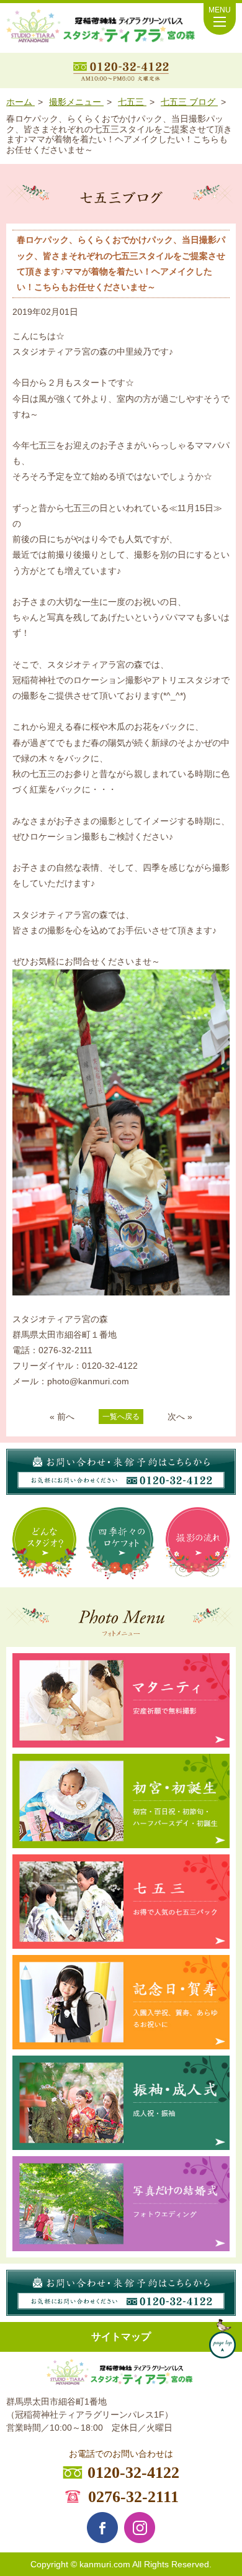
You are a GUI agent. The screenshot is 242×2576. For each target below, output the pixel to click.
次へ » (180, 1417)
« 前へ (62, 1417)
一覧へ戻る (121, 1417)
